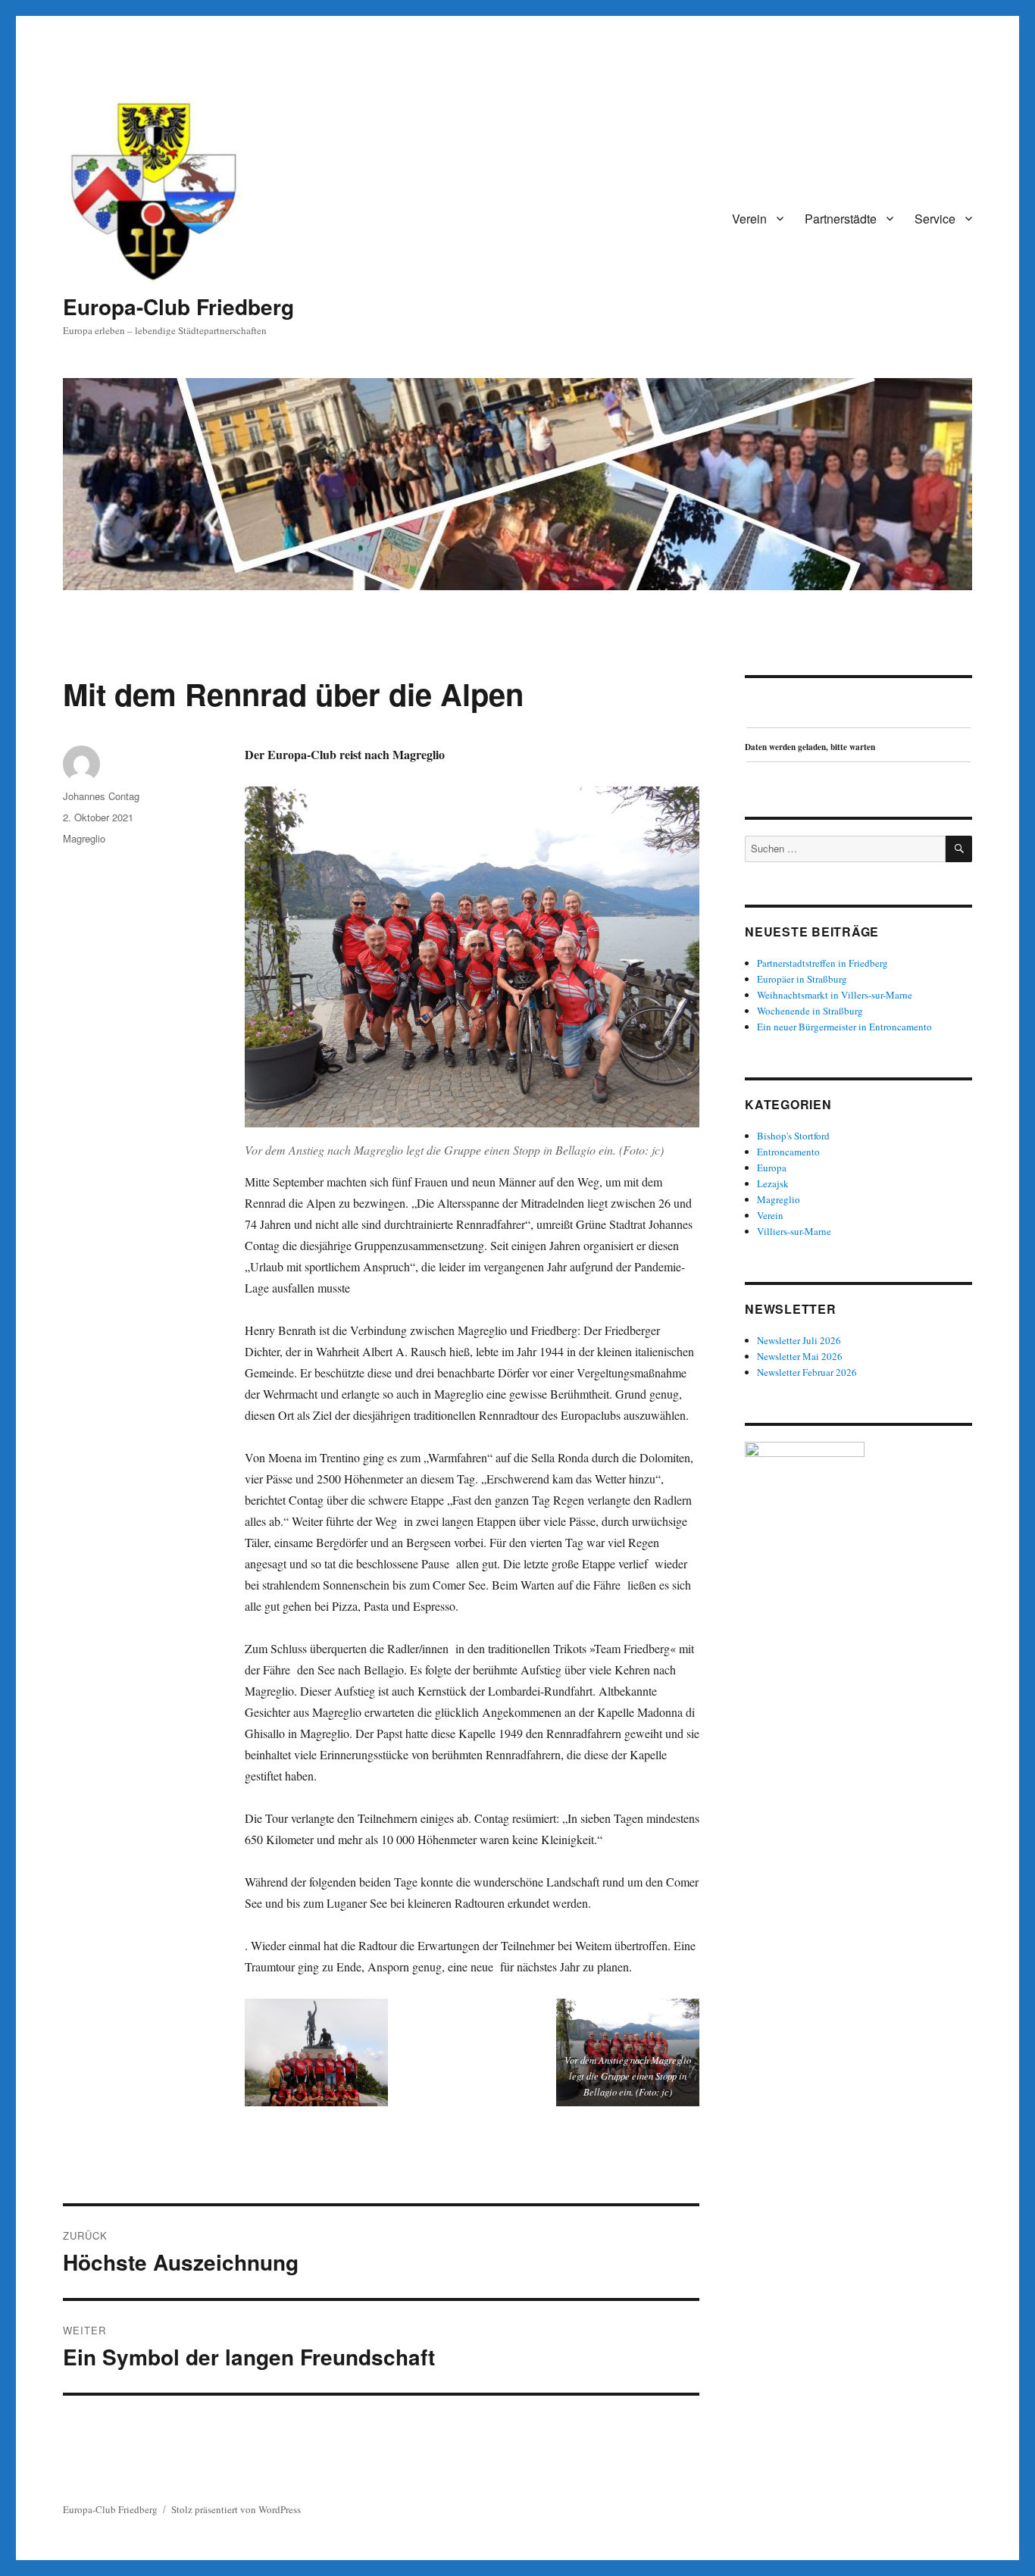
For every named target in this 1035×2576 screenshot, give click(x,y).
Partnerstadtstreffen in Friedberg (822, 963)
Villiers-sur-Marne (794, 1231)
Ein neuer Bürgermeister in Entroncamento (844, 1027)
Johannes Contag (101, 796)
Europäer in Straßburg (802, 979)
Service (935, 219)
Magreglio (84, 838)
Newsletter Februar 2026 (807, 1372)
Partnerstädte (841, 219)
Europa (772, 1168)
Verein (749, 219)
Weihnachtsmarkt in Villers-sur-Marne (835, 995)
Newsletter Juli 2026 (799, 1340)
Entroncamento (788, 1152)
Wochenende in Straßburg (810, 1011)
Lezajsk (773, 1183)
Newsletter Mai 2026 (800, 1356)
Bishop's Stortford (793, 1136)
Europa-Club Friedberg (178, 306)
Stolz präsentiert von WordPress (236, 2509)
